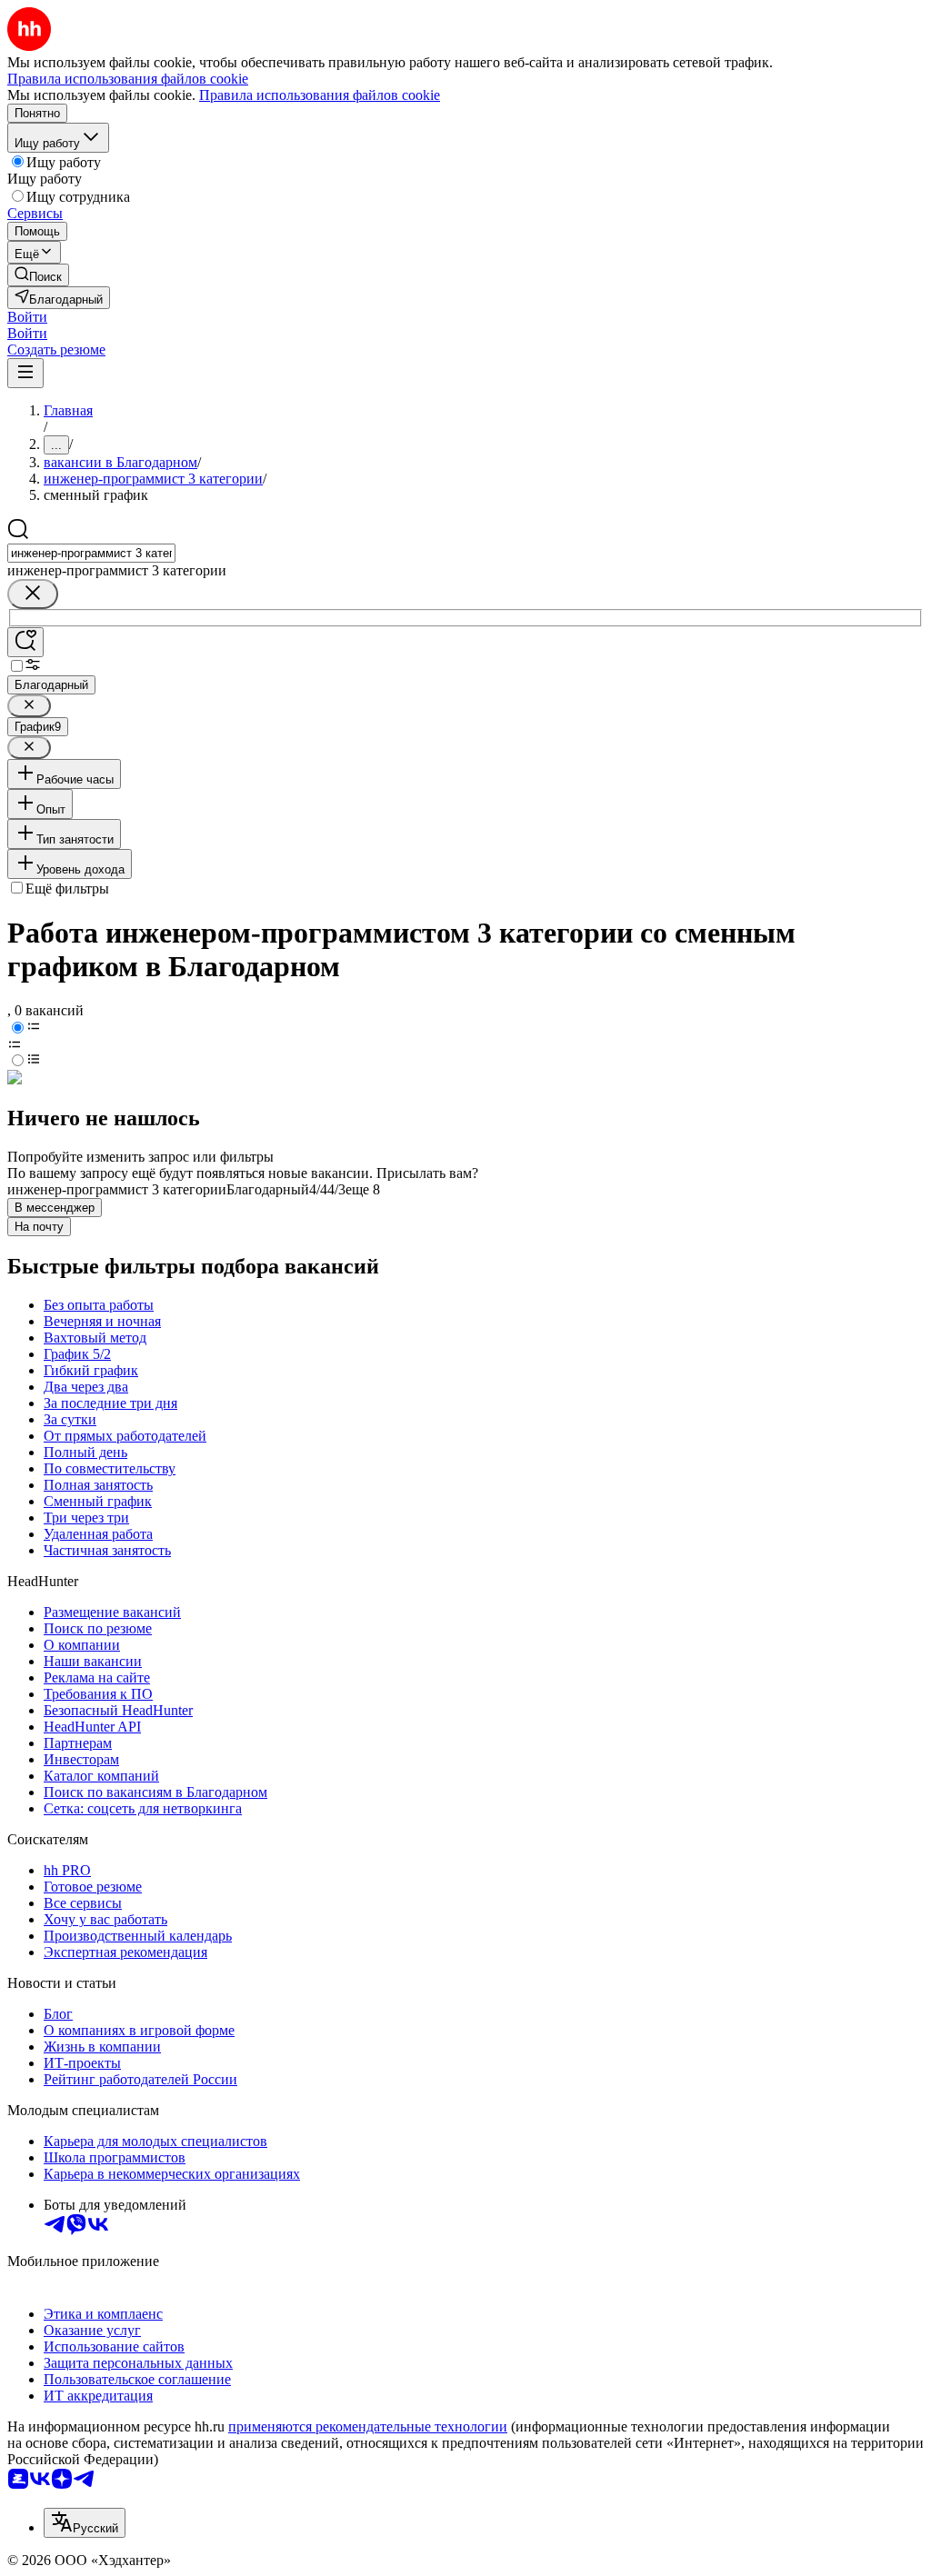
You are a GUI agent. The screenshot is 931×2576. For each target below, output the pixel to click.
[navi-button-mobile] (25, 373)
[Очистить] (33, 594)
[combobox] (91, 553)
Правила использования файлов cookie (320, 95)
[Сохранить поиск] (25, 642)
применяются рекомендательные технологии (368, 2426)
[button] (27, 317)
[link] (38, 275)
